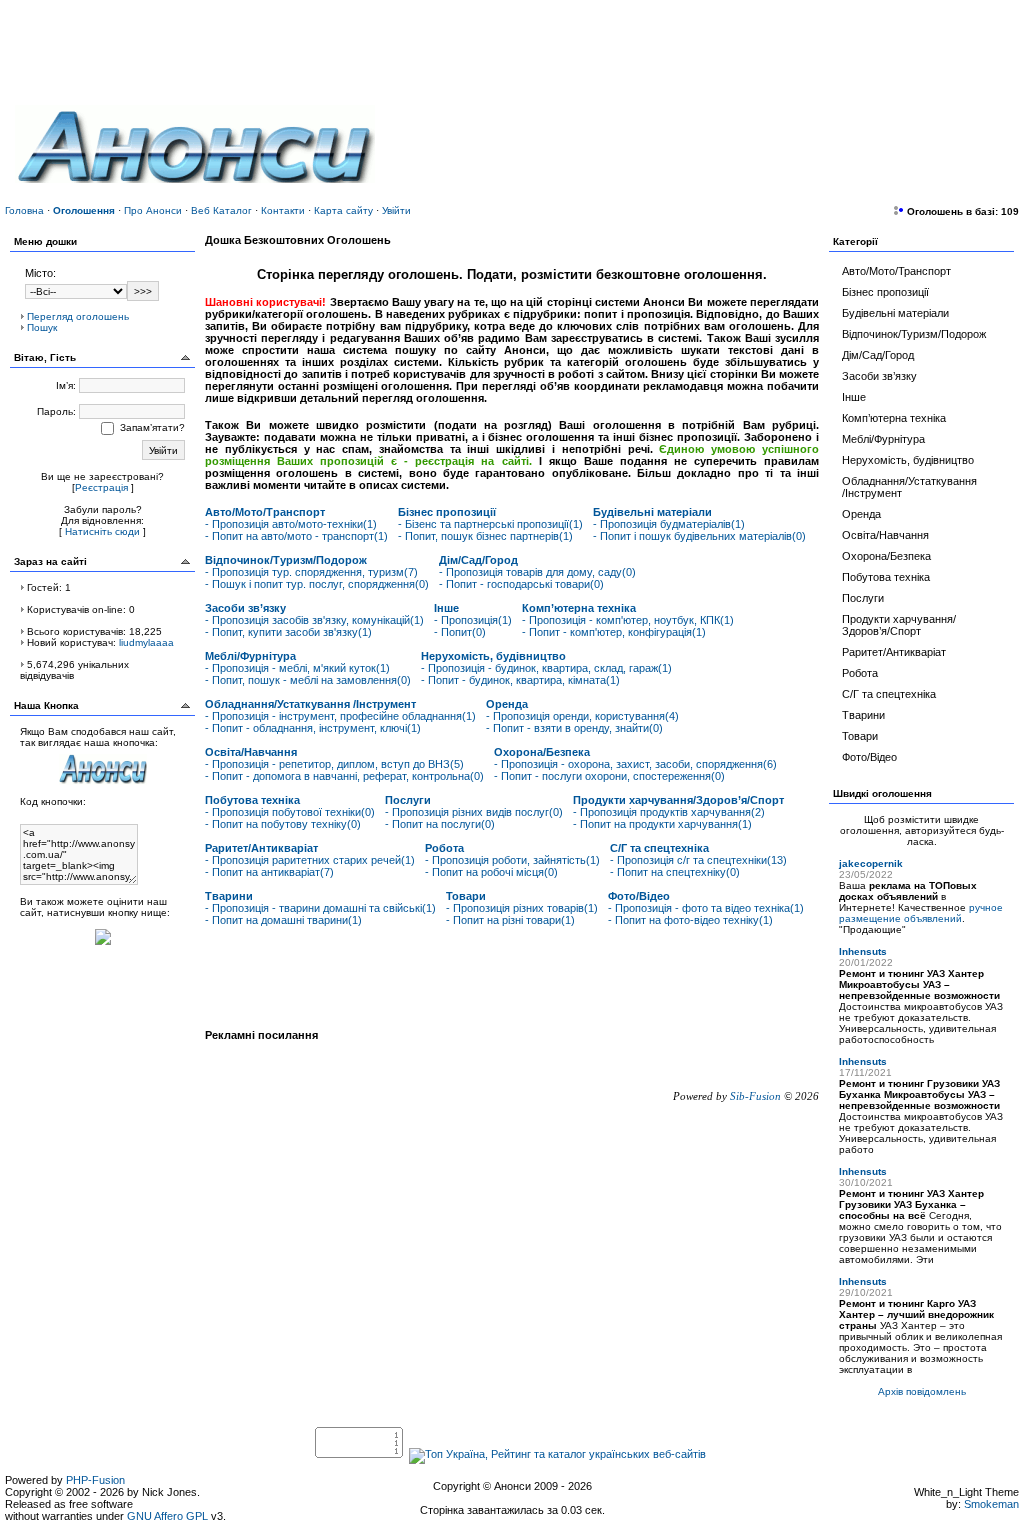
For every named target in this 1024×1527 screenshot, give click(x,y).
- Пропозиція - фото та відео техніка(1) (706, 908)
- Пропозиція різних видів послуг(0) (474, 812)
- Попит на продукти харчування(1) (662, 824)
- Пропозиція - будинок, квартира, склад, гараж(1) (546, 668)
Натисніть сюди (102, 531)
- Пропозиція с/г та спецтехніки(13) (698, 860)
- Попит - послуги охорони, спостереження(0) (609, 776)
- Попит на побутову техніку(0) (283, 824)
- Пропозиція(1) (473, 620)
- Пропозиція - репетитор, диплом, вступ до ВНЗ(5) (334, 764)
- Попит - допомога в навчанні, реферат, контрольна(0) (344, 776)
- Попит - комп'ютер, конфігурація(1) (614, 632)
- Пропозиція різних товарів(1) (522, 908)
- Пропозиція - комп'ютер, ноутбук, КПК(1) (628, 620)
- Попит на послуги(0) (440, 824)
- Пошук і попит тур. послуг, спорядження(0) (317, 584)
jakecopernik (871, 863)
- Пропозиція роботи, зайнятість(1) (512, 860)
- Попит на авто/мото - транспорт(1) (296, 536)
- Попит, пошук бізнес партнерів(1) (485, 536)
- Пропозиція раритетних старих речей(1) (310, 860)
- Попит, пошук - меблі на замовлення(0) (308, 680)
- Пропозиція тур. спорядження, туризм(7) (311, 572)
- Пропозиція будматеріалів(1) (669, 524)
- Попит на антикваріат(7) (269, 872)
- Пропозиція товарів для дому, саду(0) (537, 572)
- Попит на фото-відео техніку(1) (690, 920)
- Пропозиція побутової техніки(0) (290, 812)
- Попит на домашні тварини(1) (283, 920)
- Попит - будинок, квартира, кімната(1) (520, 680)
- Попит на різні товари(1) (510, 920)
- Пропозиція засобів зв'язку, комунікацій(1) (314, 620)
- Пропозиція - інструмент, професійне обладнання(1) (340, 716)
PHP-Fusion (95, 1480)
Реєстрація (101, 487)
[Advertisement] (775, 135)
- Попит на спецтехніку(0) (675, 872)
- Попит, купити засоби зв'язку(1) (288, 632)
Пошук (42, 327)
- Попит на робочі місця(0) (491, 872)
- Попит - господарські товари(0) (521, 584)
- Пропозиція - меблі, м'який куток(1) (297, 668)
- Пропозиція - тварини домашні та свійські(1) (320, 908)
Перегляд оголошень (78, 316)
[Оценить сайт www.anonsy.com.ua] (103, 946)
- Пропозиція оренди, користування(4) (582, 716)
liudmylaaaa (146, 642)
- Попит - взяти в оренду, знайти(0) (574, 728)
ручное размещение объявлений (921, 913)
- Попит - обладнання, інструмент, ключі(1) (313, 728)
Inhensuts (863, 951)
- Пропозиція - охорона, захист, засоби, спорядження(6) (635, 764)
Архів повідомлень (922, 1391)
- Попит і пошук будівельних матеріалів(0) (699, 536)
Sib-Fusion (755, 1096)
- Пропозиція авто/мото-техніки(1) (291, 524)
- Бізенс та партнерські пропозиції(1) (490, 524)
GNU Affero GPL (167, 1516)
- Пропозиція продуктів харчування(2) (669, 812)
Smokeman (991, 1504)
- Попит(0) (460, 632)
